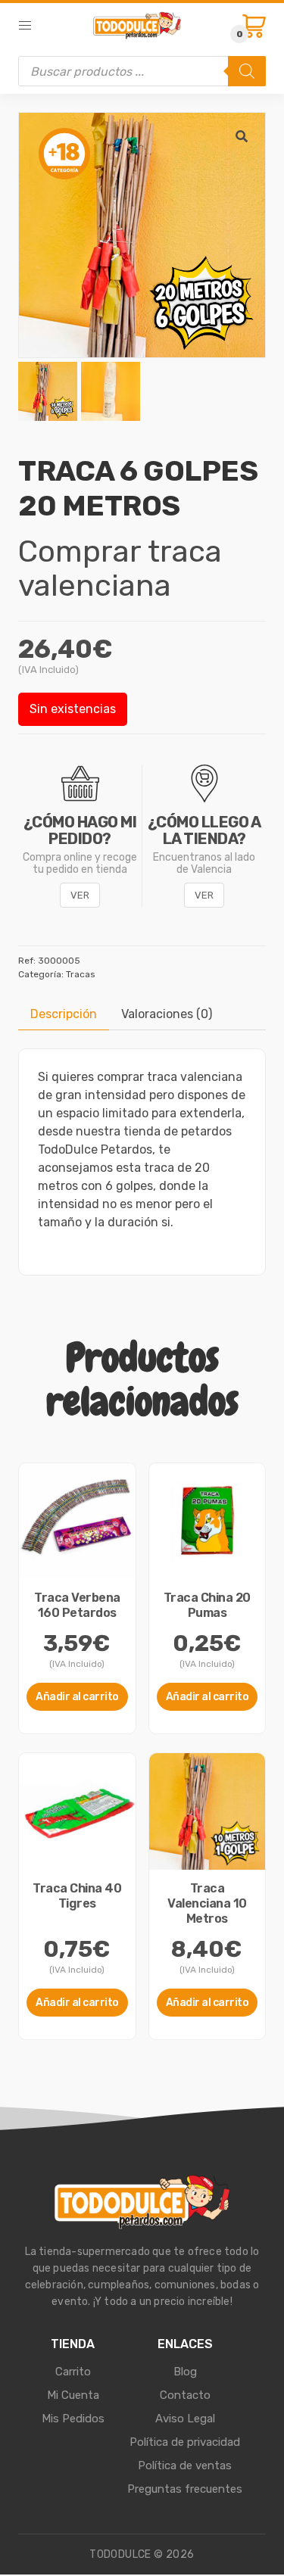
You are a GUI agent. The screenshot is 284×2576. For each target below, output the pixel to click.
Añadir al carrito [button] (77, 1697)
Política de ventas (185, 2465)
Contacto (185, 2395)
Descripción (64, 1014)
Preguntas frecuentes (185, 2489)
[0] (254, 26)
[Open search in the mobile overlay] (142, 71)
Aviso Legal (185, 2419)
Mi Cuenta (73, 2395)
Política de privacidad (185, 2442)
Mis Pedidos (73, 2419)
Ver (80, 895)
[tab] (64, 1014)
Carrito (73, 2372)
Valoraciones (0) (167, 1014)
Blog (185, 2372)
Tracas (81, 974)
